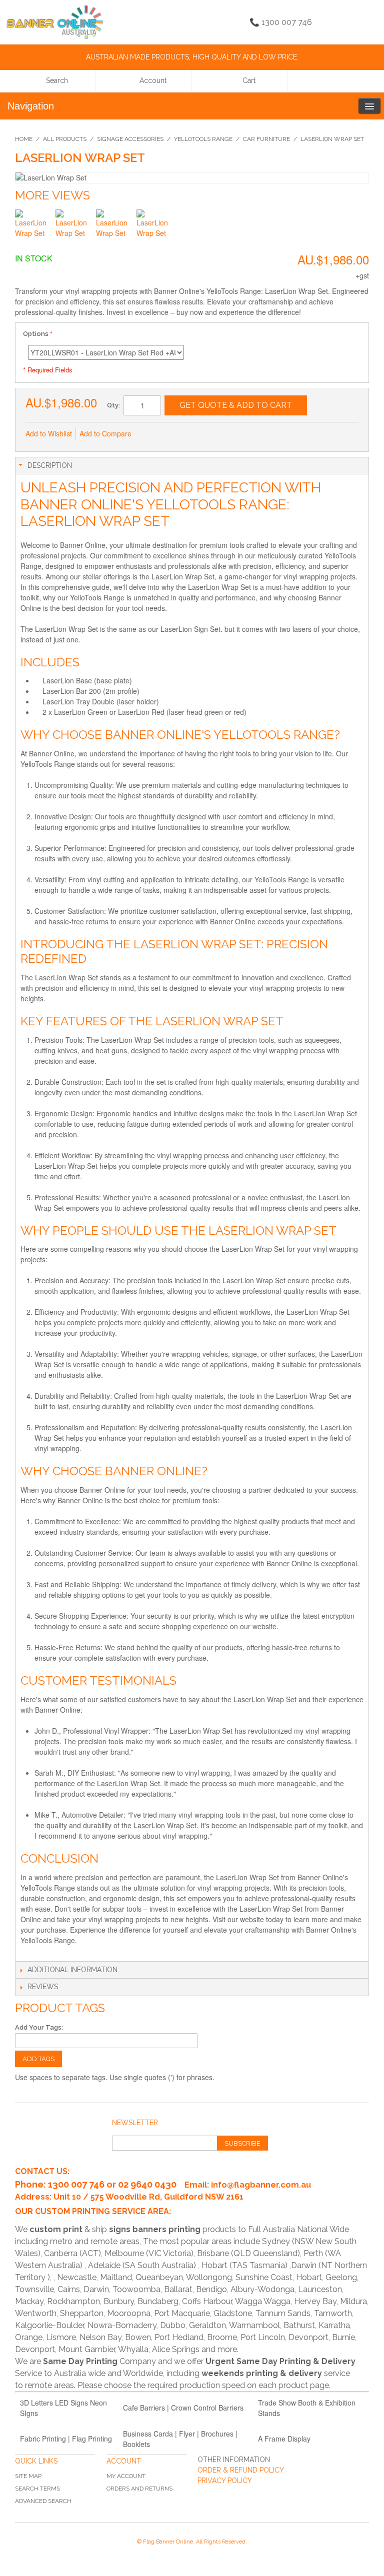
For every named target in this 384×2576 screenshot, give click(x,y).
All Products (65, 139)
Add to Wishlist (49, 433)
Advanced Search (43, 2501)
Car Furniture (266, 139)
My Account (126, 2476)
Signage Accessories (130, 139)
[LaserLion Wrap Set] (34, 228)
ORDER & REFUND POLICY (241, 2470)
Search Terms (37, 2489)
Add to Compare (105, 433)
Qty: (113, 405)
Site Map (28, 2476)
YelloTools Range (203, 139)
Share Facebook (172, 434)
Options (36, 334)
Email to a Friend (152, 434)
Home (24, 139)
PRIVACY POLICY (225, 2481)
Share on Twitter (192, 434)
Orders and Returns (139, 2489)
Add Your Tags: (39, 2027)
